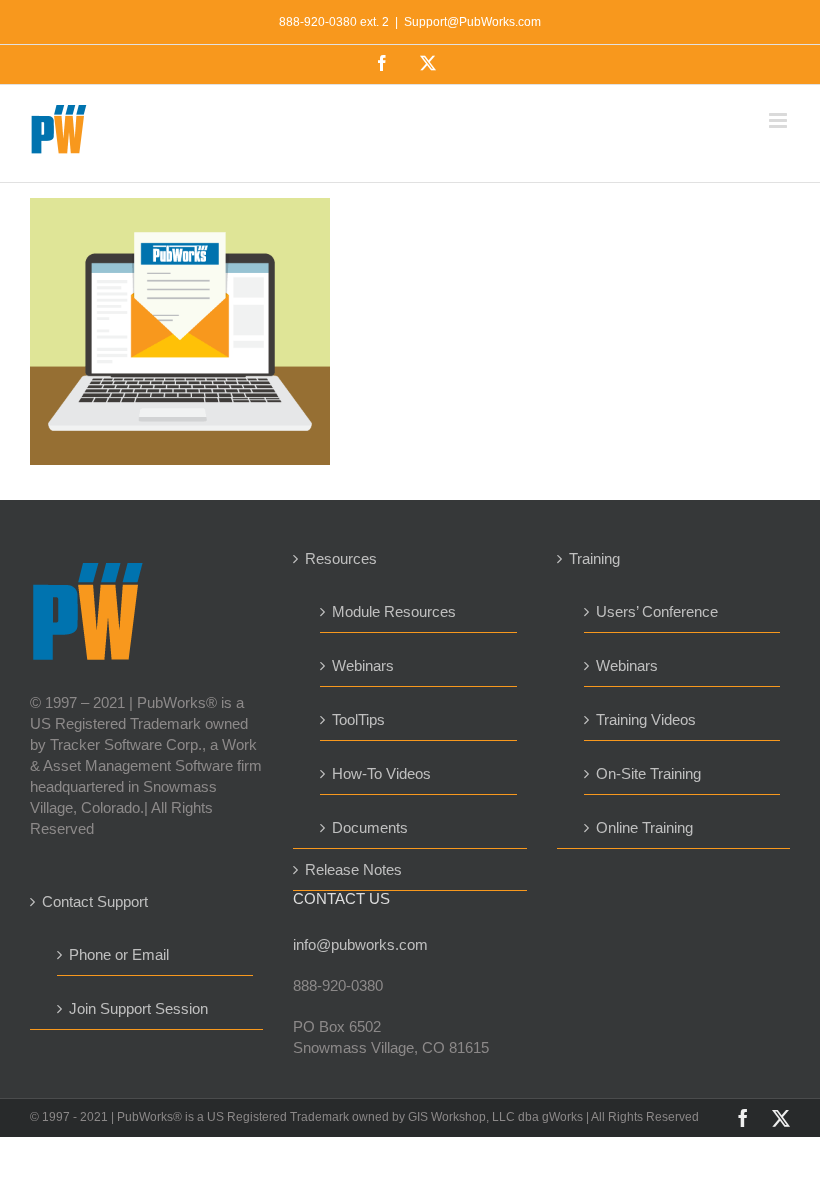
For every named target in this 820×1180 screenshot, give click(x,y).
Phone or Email (119, 954)
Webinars (363, 665)
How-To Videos (381, 773)
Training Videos (646, 719)
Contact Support (95, 901)
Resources (341, 558)
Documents (370, 827)
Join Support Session (138, 1008)
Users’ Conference (657, 611)
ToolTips (358, 719)
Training (594, 558)
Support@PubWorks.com (472, 22)
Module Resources (394, 611)
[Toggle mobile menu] (779, 120)
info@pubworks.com (360, 944)
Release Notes (353, 869)
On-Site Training (648, 773)
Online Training (644, 827)
